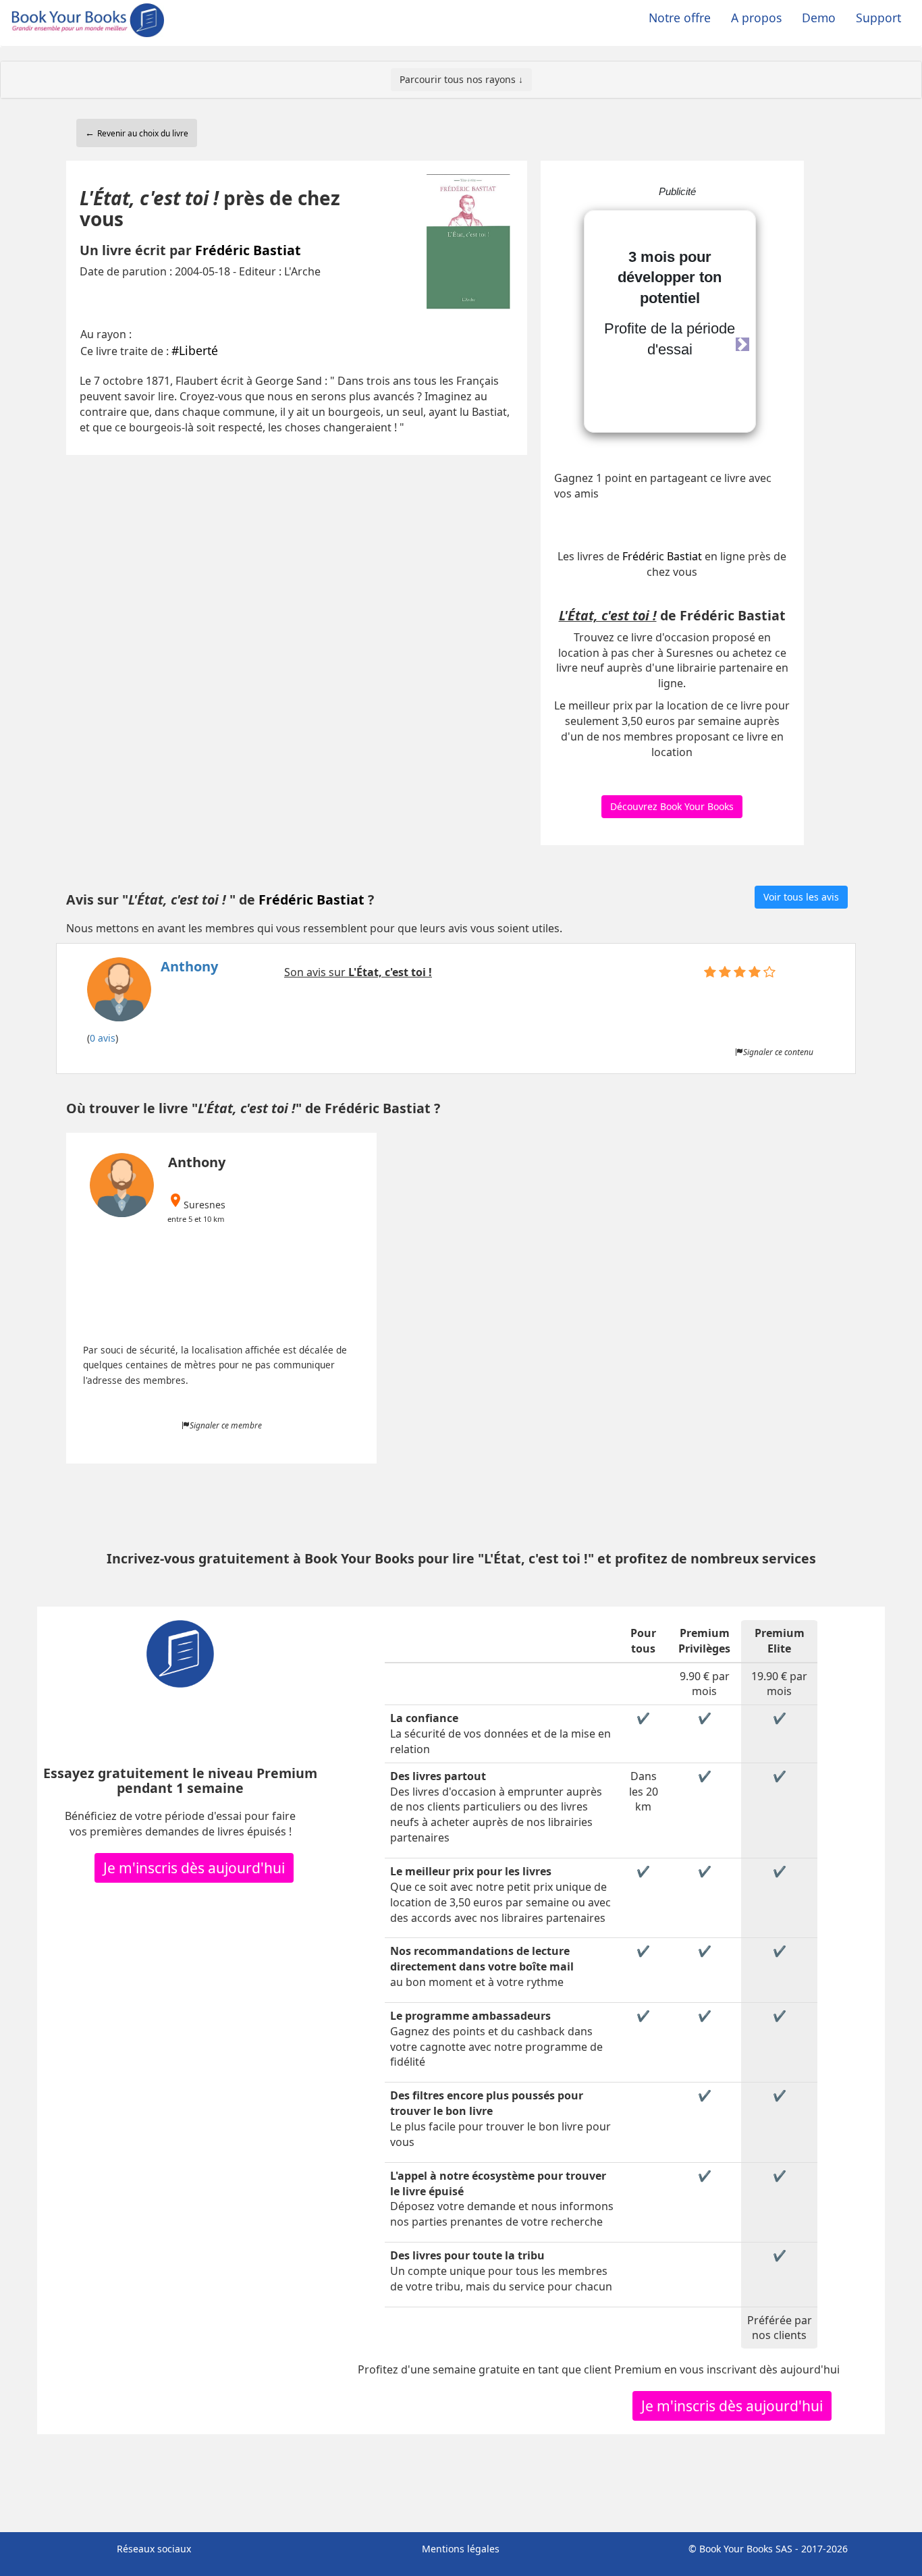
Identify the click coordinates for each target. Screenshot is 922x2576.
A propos (756, 18)
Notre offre (680, 18)
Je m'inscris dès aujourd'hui (194, 1868)
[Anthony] (153, 993)
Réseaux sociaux (154, 2549)
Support (878, 18)
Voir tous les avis (801, 897)
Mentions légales (461, 2549)
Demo (819, 18)
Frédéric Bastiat (248, 250)
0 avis (103, 1038)
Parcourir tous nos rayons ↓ (461, 79)
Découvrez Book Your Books (672, 806)
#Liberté (195, 350)
